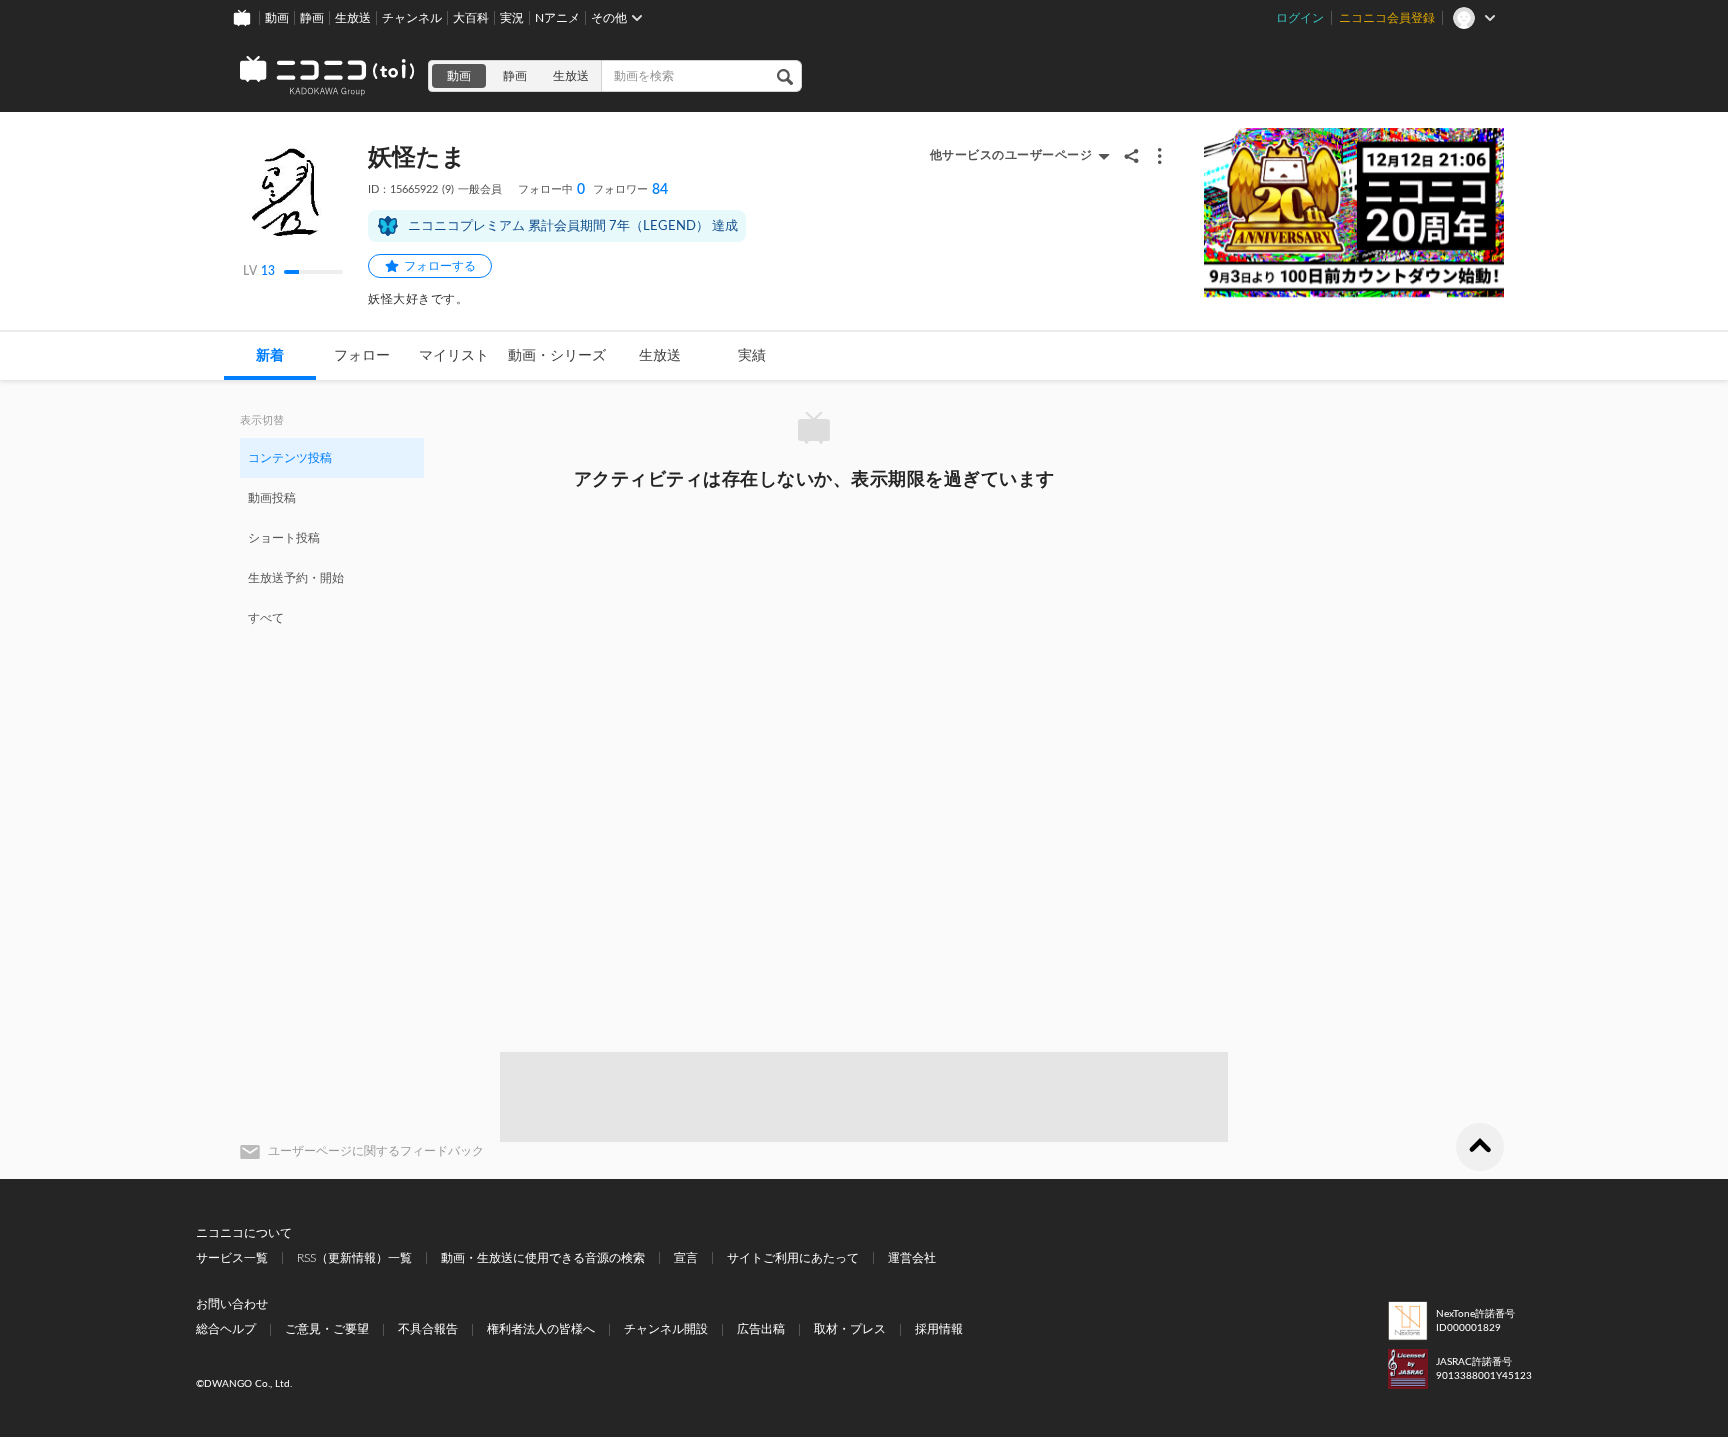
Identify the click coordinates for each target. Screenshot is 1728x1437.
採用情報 (939, 1329)
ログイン (1300, 18)
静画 (312, 18)
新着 (270, 356)
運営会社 (912, 1258)
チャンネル (412, 18)
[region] (332, 537)
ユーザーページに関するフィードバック (376, 1151)
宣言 (686, 1258)
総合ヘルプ (226, 1329)
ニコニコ (328, 76)
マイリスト (454, 356)
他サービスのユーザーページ (1011, 155)
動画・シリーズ (557, 356)
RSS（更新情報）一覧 (354, 1258)
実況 (512, 18)
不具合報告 (428, 1329)
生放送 (353, 18)
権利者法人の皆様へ (541, 1329)
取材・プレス (850, 1329)
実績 (752, 356)
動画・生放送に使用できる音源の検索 (543, 1258)
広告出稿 (761, 1329)
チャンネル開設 (666, 1329)
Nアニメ (557, 18)
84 (630, 190)
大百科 (471, 18)
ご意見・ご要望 (327, 1329)
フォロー (362, 356)
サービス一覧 (232, 1258)
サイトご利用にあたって (793, 1258)
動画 (277, 18)
